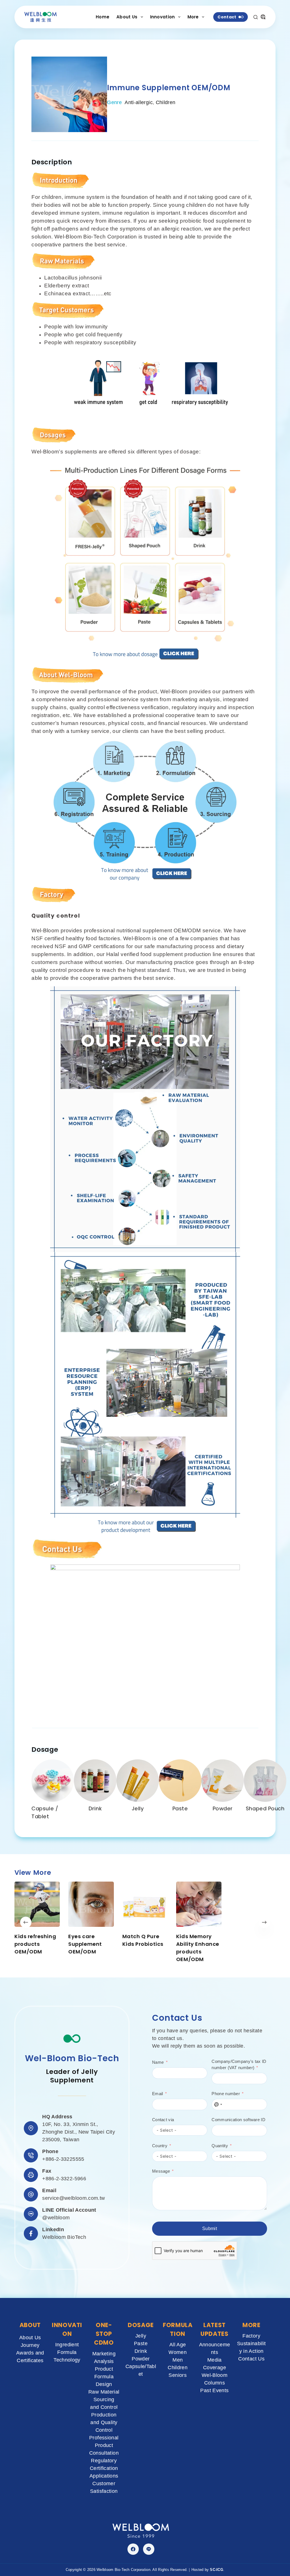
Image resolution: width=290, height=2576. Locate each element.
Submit (210, 2229)
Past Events (214, 2390)
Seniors (178, 2375)
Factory (251, 2336)
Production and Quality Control (104, 2422)
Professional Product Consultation (104, 2445)
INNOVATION (67, 2329)
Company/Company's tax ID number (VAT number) (239, 2065)
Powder (223, 1808)
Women (178, 2352)
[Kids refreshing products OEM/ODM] (37, 1904)
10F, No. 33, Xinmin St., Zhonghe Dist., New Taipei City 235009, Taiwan (79, 2132)
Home (103, 17)
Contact (227, 17)
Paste (180, 1808)
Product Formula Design (104, 2377)
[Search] (256, 17)
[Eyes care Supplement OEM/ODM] (91, 1904)
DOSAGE (141, 2325)
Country (160, 2146)
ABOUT (30, 2325)
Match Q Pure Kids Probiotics (143, 1940)
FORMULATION (178, 2329)
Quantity (220, 2146)
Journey (30, 2345)
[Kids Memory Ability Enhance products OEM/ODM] (199, 1904)
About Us (127, 17)
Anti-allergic (139, 102)
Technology (67, 2360)
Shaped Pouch (265, 1808)
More (193, 17)
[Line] (149, 2549)
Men (178, 2360)
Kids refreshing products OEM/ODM (35, 1944)
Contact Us (251, 2359)
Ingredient (67, 2345)
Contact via (163, 2120)
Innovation (163, 17)
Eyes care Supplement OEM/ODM (85, 1944)
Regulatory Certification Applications (104, 2468)
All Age (178, 2345)
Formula (67, 2352)
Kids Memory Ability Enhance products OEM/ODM (198, 1948)
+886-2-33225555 (63, 2159)
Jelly (138, 1808)
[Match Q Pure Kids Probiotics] (145, 1904)
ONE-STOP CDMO (104, 2334)
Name (158, 2062)
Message (161, 2171)
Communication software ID (238, 2120)
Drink (95, 1808)
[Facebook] (133, 2549)
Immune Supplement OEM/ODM (169, 88)
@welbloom (56, 2218)
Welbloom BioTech (64, 2237)
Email (158, 2094)
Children (166, 102)
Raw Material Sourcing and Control (104, 2399)
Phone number (226, 2094)
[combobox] (218, 2104)
